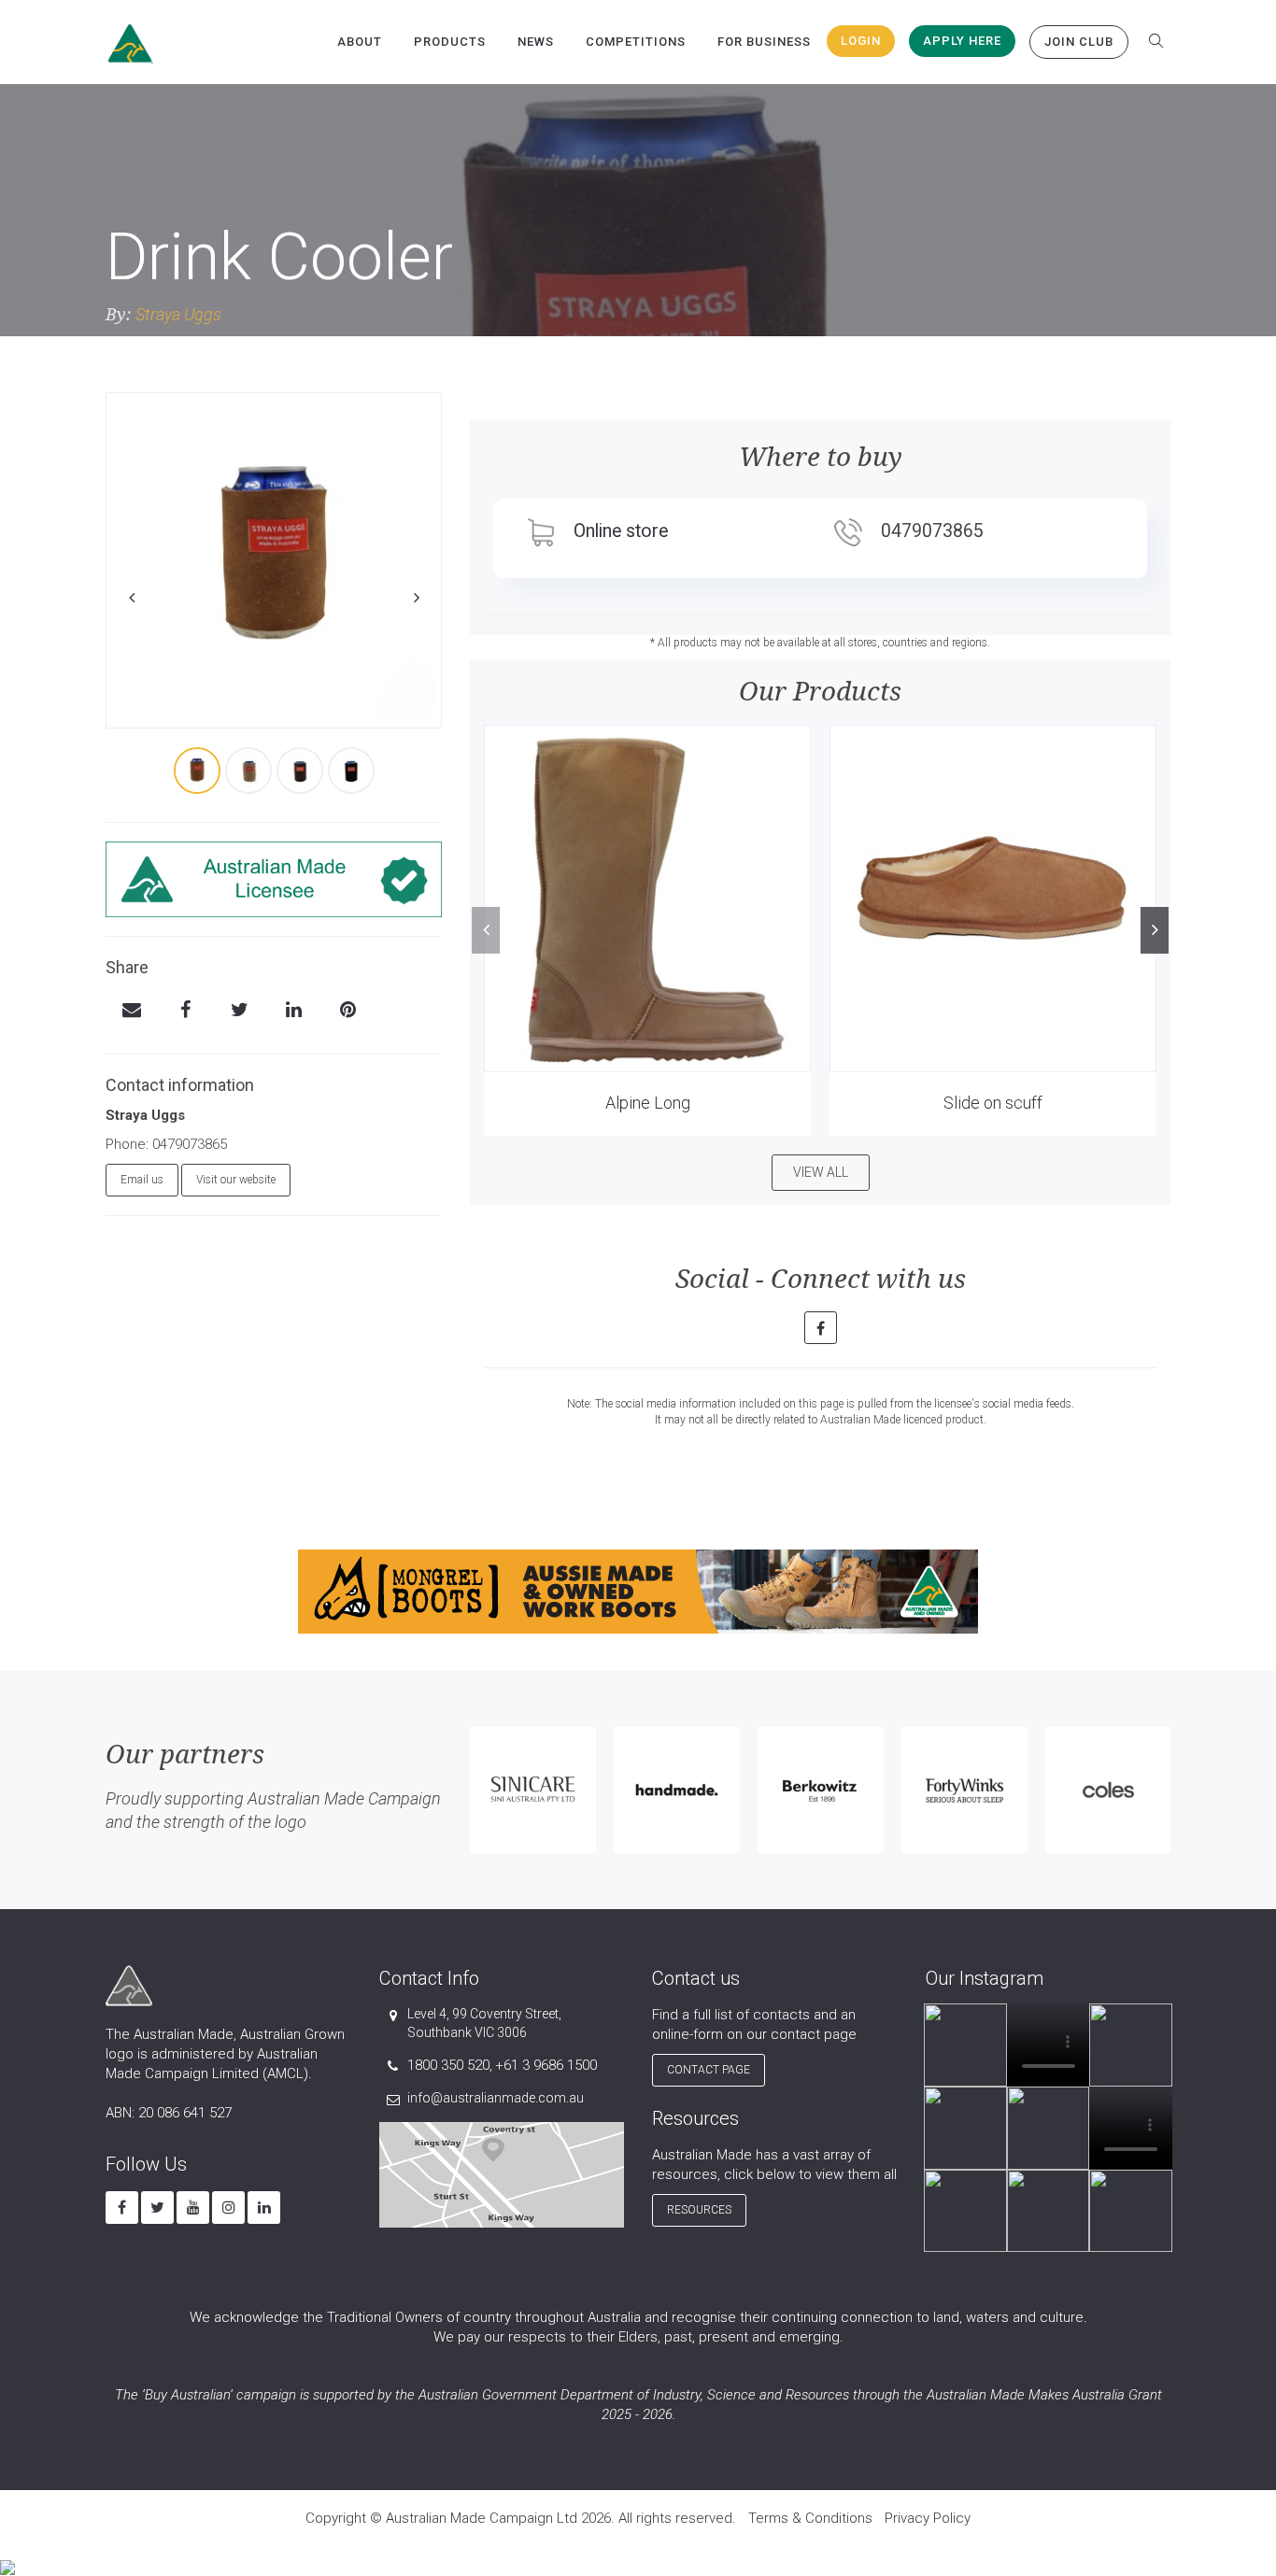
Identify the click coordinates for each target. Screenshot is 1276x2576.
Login (861, 41)
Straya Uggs (178, 314)
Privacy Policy (928, 2518)
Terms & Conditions (810, 2518)
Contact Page (709, 2070)
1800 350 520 (448, 2065)
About (360, 42)
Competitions (636, 42)
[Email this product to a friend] (131, 1012)
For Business (764, 42)
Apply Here (962, 41)
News (536, 42)
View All (821, 1172)
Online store (621, 531)
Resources (699, 2210)
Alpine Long (648, 1103)
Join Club (1079, 42)
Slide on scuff (993, 1103)
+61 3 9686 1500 (546, 2065)
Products (450, 42)
